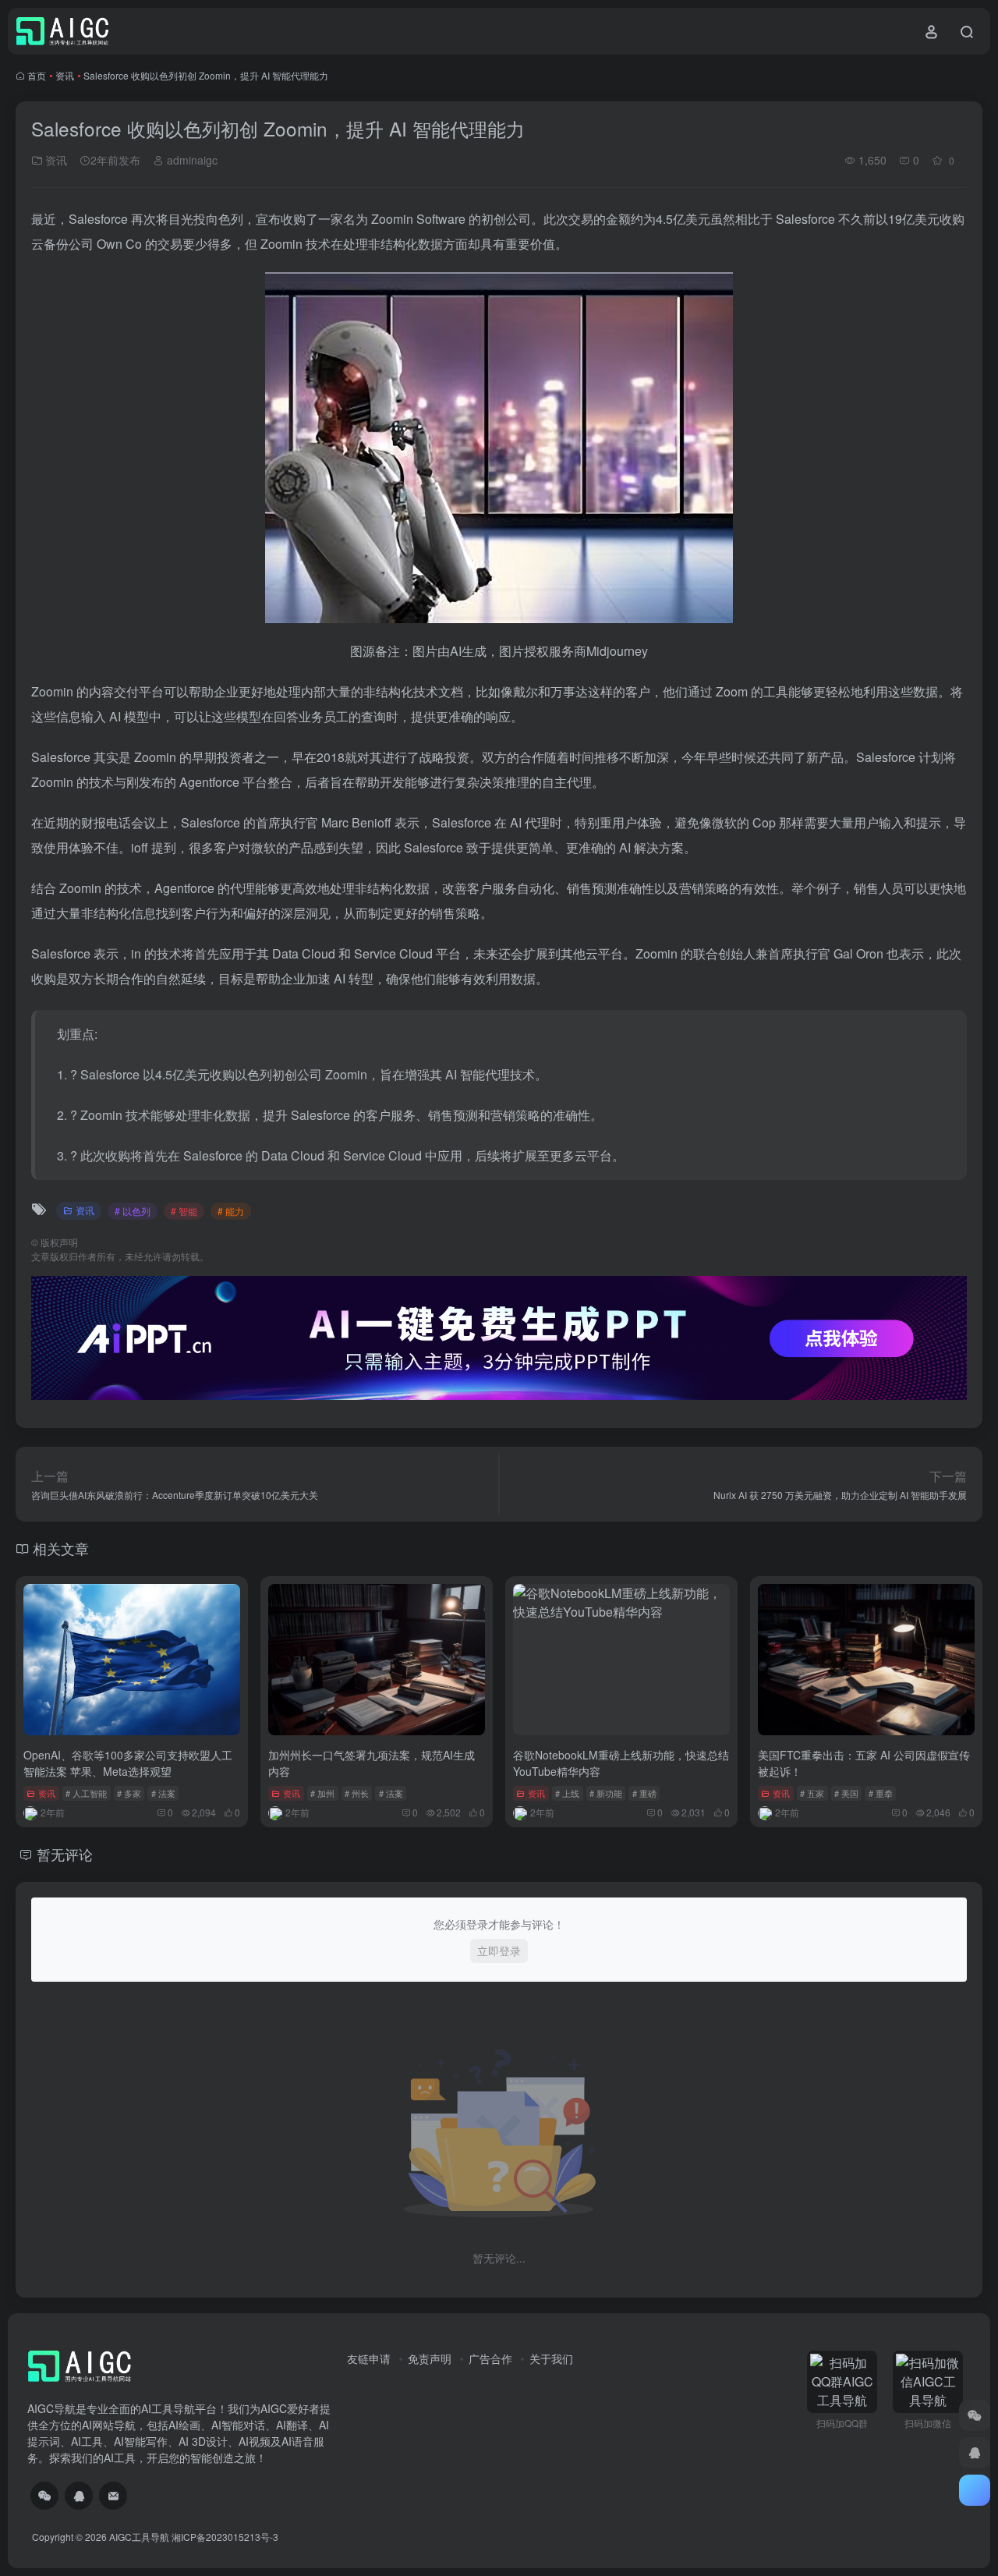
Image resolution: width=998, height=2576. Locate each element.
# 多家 (129, 1793)
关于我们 (551, 2358)
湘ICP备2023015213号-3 (225, 2537)
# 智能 (184, 1211)
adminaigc (191, 160)
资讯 (65, 75)
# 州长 (357, 1793)
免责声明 (430, 2358)
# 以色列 (133, 1211)
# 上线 (567, 1793)
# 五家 (812, 1793)
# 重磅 (644, 1793)
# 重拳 (881, 1793)
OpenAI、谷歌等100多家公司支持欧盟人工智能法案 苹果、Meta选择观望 (128, 1763)
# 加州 (322, 1793)
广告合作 (490, 2358)
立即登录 (499, 1951)
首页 (37, 75)
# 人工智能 (86, 1793)
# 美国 (846, 1793)
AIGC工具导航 (139, 2537)
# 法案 (163, 1793)
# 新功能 (606, 1793)
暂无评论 (65, 1854)
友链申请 (369, 2358)
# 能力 (231, 1211)
